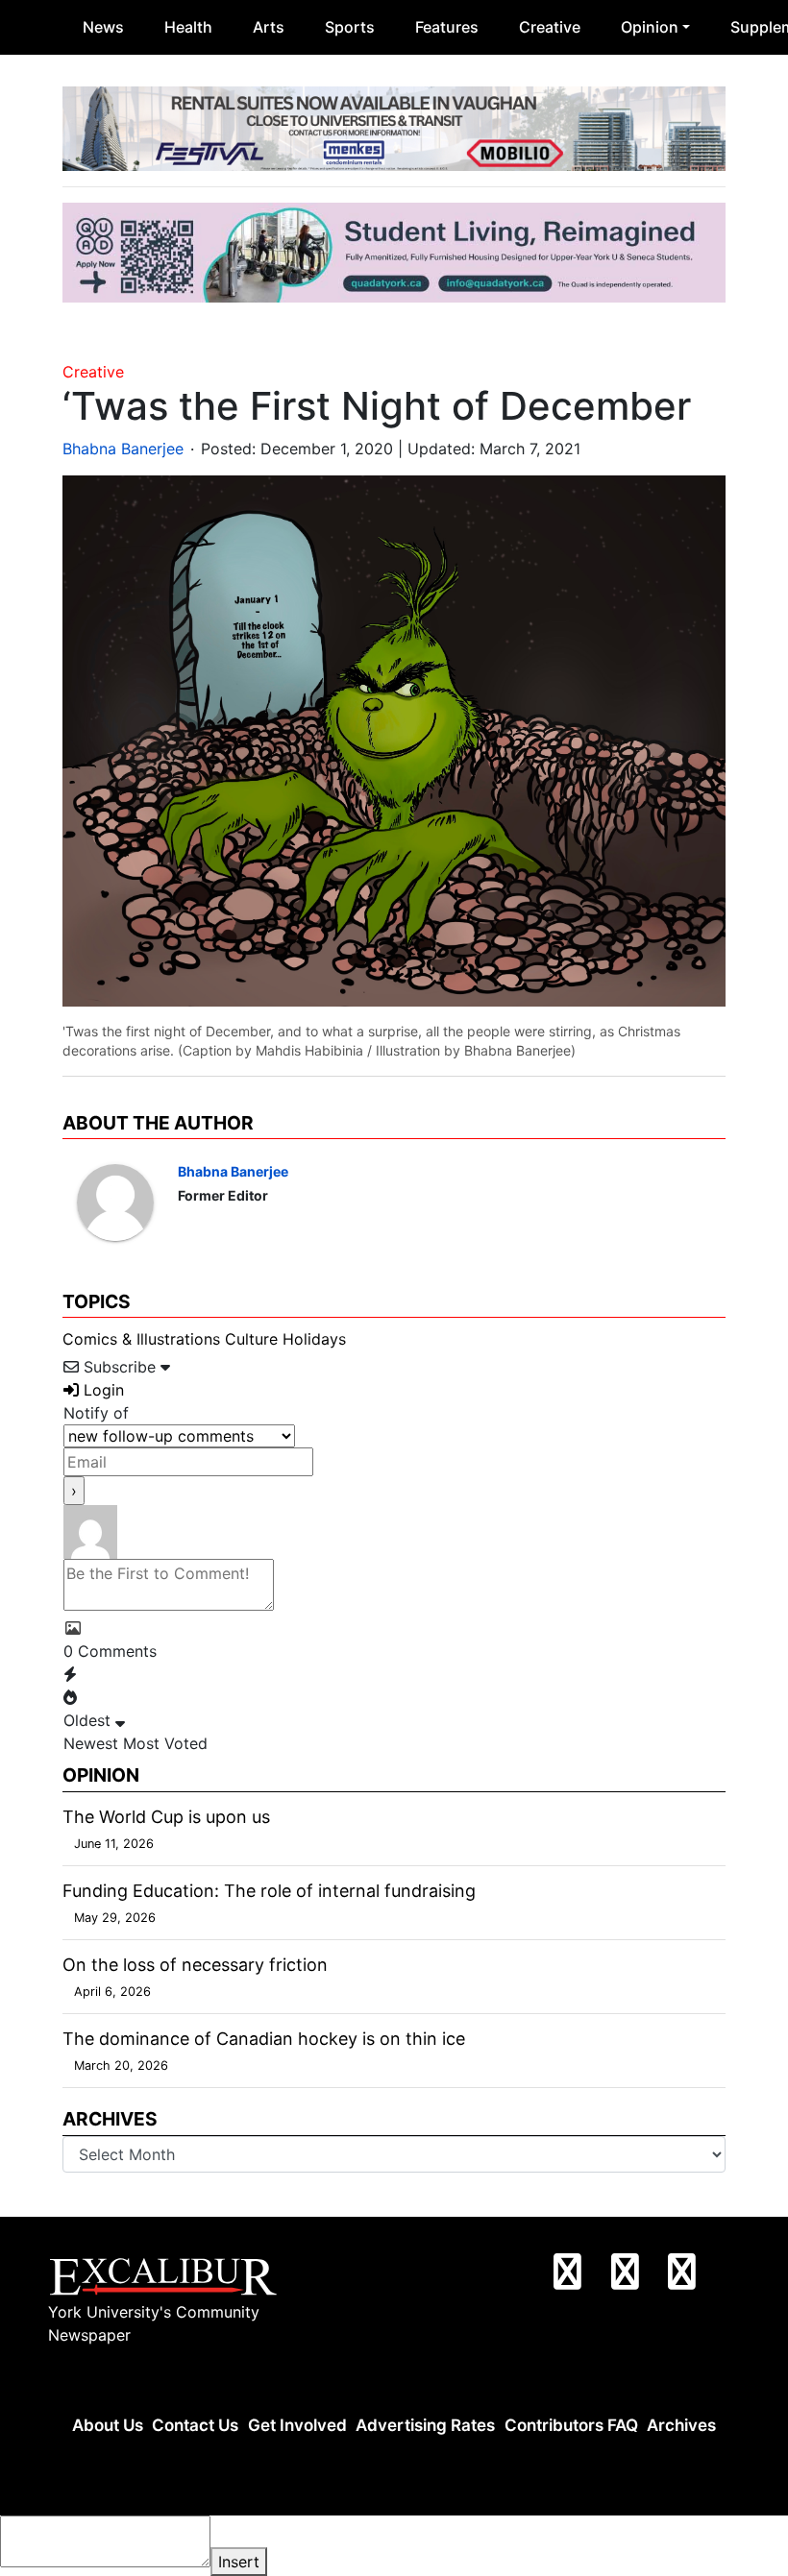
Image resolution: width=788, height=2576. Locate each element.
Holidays (314, 1339)
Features (447, 27)
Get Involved (297, 2425)
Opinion (650, 27)
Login (101, 1390)
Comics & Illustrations (141, 1339)
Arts (269, 27)
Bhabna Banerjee (123, 449)
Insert (239, 2562)
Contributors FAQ (571, 2425)
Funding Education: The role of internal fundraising (269, 1891)
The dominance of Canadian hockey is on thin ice (264, 2039)
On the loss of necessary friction (195, 1965)
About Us (108, 2425)
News (103, 27)
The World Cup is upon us (166, 1817)
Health (188, 27)
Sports (350, 27)
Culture (251, 1339)
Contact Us (195, 2425)
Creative (550, 27)
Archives (681, 2425)
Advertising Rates (425, 2425)
